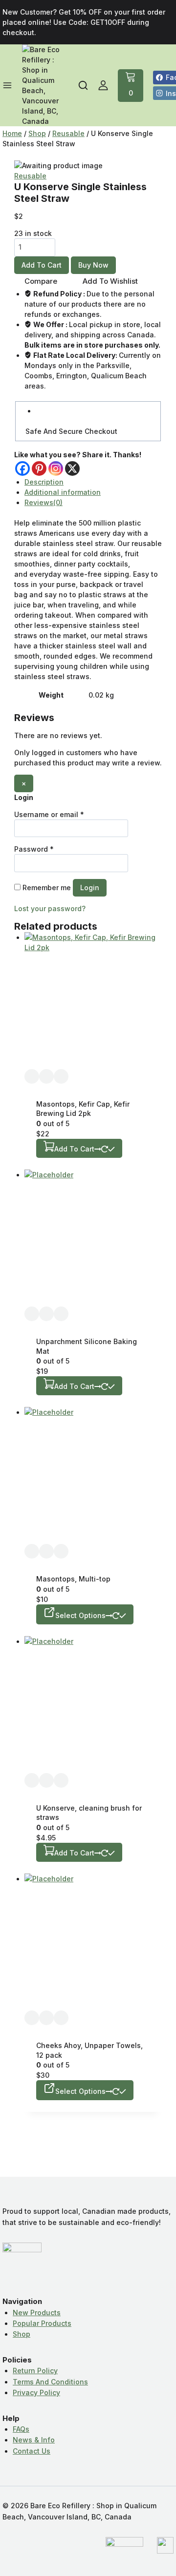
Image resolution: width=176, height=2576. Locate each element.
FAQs (21, 2429)
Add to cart (42, 265)
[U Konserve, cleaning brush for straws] (93, 1705)
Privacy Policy (36, 2392)
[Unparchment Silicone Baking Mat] (93, 1238)
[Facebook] (22, 468)
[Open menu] (7, 85)
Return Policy (35, 2371)
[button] (79, 1148)
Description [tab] (44, 482)
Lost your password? (50, 908)
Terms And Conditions (50, 2382)
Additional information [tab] (63, 492)
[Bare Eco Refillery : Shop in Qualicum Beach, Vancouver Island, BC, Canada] (42, 85)
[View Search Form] (83, 85)
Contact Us (32, 2451)
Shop (22, 2334)
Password (34, 849)
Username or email (49, 814)
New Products (37, 2313)
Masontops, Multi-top (73, 1579)
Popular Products (42, 2323)
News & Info (34, 2440)
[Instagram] (56, 468)
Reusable (30, 176)
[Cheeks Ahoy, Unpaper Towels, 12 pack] (93, 1942)
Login (90, 888)
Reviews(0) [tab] (44, 502)
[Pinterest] (39, 468)
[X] (72, 468)
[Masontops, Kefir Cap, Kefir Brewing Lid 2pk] (93, 1001)
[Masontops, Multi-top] (93, 1475)
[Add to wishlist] (32, 1076)
